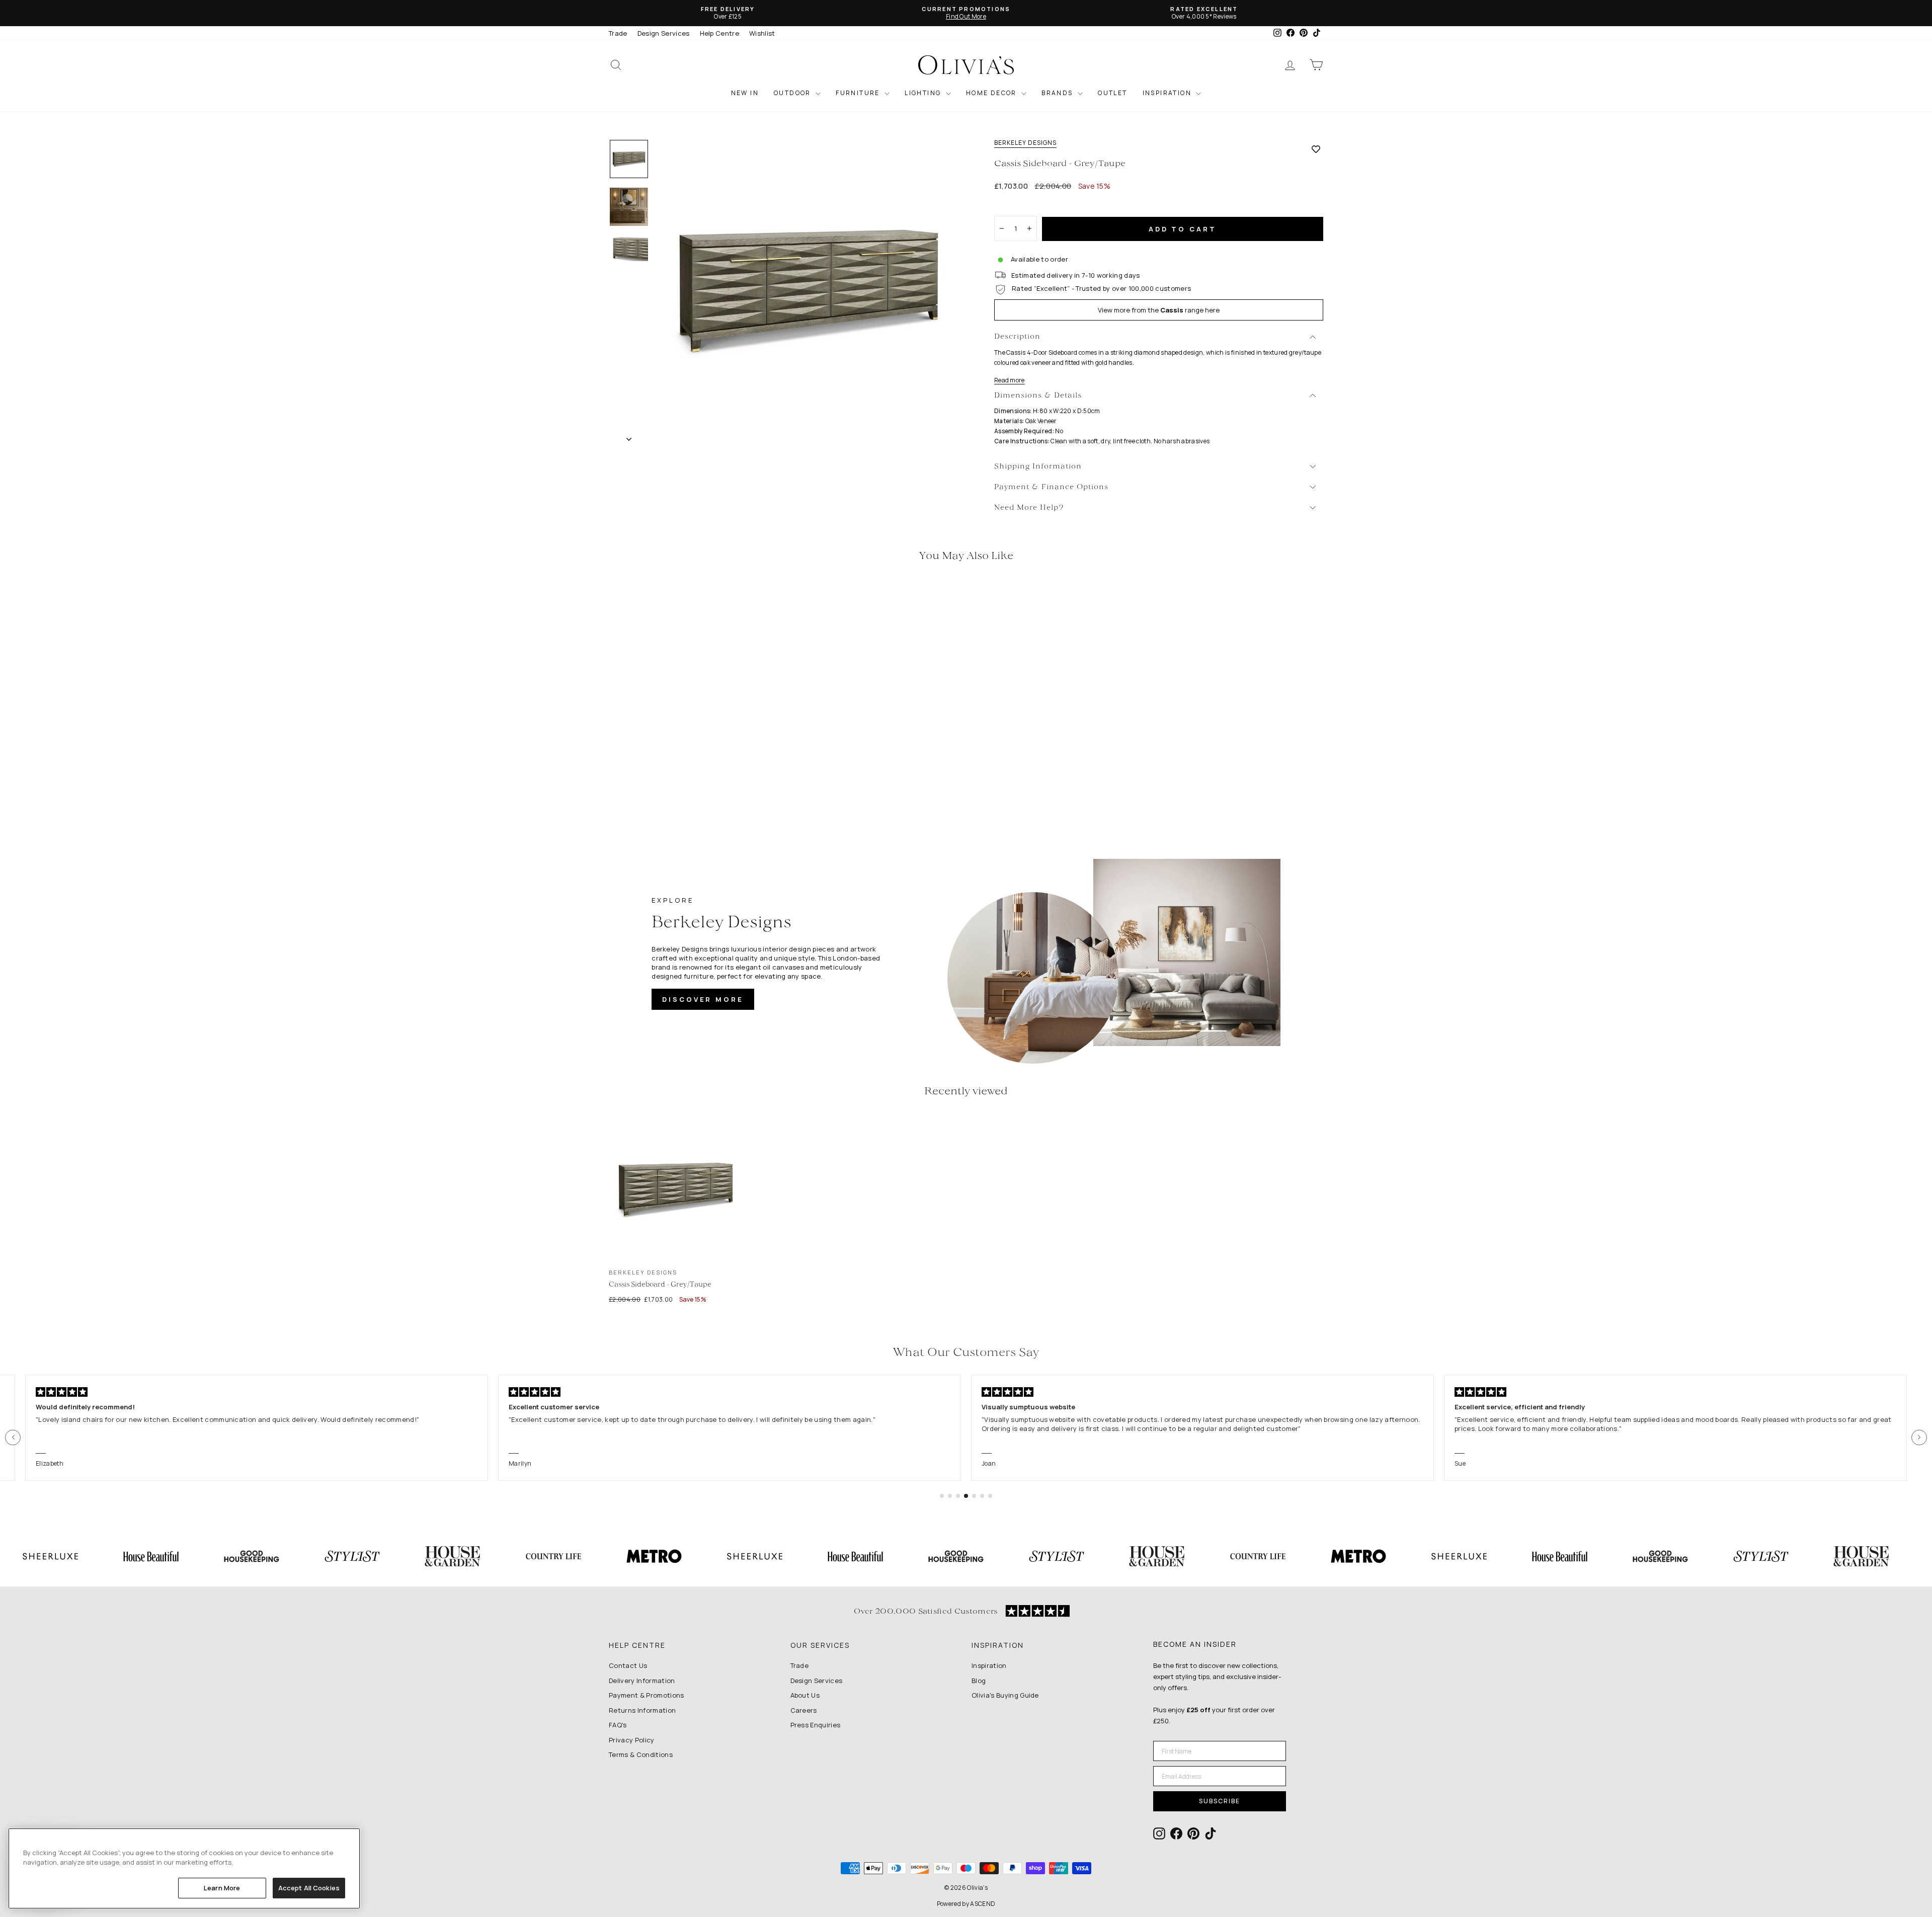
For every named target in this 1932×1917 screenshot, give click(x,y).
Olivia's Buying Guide (1005, 1695)
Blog (979, 1681)
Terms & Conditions (641, 1754)
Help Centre (720, 33)
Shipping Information (1038, 467)
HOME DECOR (992, 93)
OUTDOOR (793, 93)
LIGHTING (924, 93)
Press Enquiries (816, 1725)
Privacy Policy (632, 1740)
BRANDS (1058, 93)
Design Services (664, 33)
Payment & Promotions (647, 1695)
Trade (618, 33)
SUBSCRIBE (1220, 1801)
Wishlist (762, 33)
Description (1017, 337)
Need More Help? (1029, 508)
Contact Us (628, 1665)
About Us (805, 1695)
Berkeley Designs (1025, 143)
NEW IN (745, 93)
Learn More (222, 1888)
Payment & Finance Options (1051, 487)
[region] (184, 1868)
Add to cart (1183, 229)
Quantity (1014, 207)
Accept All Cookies (309, 1888)
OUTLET (1112, 93)
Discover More (703, 999)
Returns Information (642, 1710)
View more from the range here (1159, 310)
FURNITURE (859, 93)
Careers (804, 1710)
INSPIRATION (1168, 93)
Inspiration (989, 1665)
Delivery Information (642, 1681)
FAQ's (618, 1725)
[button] (13, 1437)
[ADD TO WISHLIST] (1316, 149)
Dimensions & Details (1038, 396)
